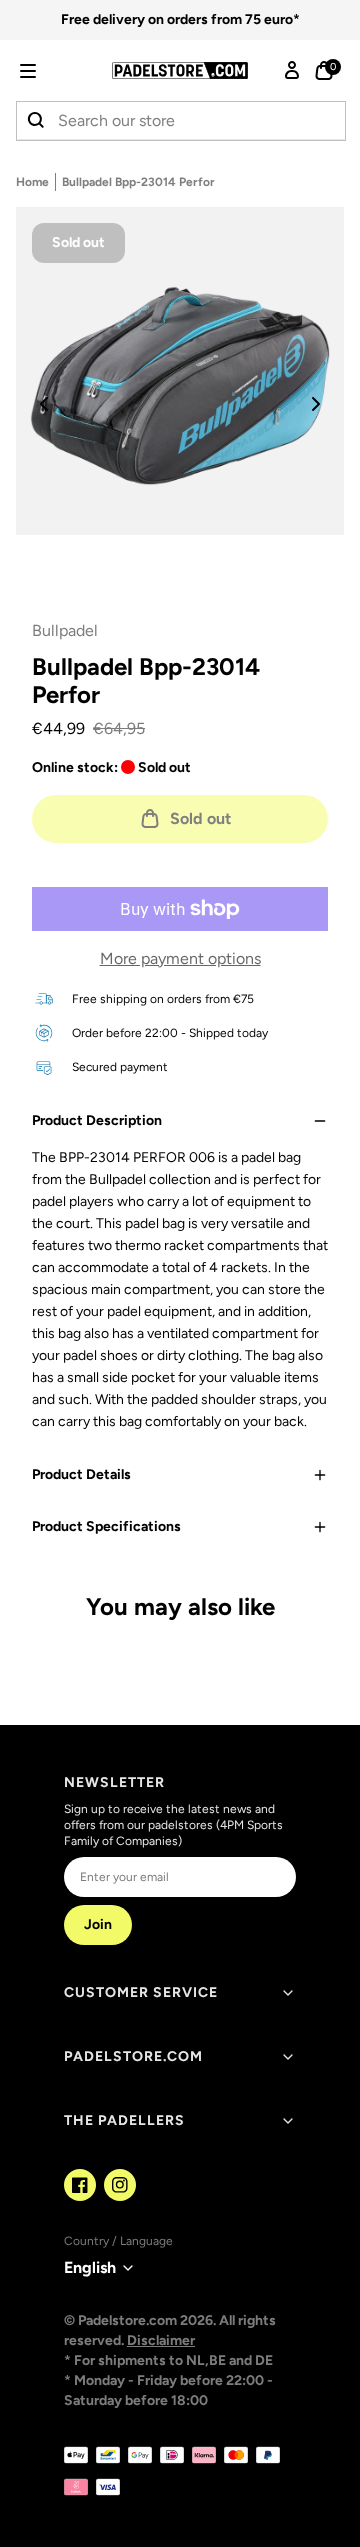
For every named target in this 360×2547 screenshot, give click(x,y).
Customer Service (141, 1992)
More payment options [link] (180, 958)
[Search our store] (37, 121)
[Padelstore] (180, 70)
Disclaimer (161, 2340)
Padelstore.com (133, 2056)
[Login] (292, 71)
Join (98, 1924)
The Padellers (124, 2120)
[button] (56, 71)
